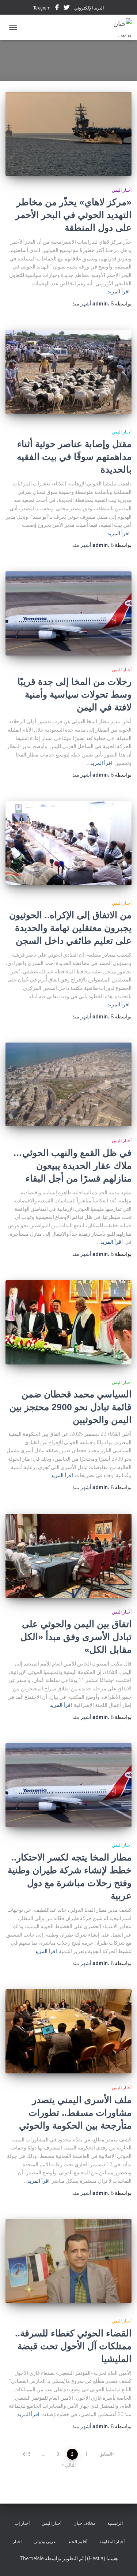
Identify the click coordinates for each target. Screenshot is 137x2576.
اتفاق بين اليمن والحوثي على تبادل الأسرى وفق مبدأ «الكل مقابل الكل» (76, 1637)
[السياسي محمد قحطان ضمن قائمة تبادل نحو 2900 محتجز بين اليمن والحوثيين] (68, 1322)
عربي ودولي (45, 2542)
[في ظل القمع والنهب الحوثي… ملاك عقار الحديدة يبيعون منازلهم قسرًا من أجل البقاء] (68, 1084)
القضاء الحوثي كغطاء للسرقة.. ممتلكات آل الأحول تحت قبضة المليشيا (73, 2346)
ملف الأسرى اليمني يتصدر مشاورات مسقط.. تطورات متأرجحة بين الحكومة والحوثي (75, 2113)
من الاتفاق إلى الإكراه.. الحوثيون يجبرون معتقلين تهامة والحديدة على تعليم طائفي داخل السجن (70, 928)
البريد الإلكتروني (89, 8)
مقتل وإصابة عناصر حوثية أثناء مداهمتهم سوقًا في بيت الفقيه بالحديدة (74, 457)
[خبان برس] (115, 27)
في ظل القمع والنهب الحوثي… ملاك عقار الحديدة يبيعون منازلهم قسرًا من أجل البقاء (72, 1165)
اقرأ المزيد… (117, 292)
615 (27, 2454)
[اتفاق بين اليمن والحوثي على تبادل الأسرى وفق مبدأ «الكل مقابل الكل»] (68, 1556)
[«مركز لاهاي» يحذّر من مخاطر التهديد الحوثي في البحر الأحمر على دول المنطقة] (68, 134)
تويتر (66, 8)
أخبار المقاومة (112, 2542)
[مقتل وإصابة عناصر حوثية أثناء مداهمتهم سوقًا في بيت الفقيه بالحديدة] (68, 372)
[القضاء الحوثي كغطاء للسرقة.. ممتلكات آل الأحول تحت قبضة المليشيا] (68, 2261)
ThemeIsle (32, 2558)
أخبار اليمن (122, 190)
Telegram (42, 8)
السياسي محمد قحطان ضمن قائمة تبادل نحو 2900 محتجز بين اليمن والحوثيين (71, 1407)
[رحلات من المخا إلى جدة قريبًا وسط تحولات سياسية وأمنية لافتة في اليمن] (68, 613)
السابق (106, 2454)
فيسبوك (57, 8)
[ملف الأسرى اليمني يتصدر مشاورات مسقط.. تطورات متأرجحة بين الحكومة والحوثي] (68, 2031)
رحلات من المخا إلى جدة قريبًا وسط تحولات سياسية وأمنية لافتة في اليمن (75, 694)
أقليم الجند (78, 2542)
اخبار (17, 2542)
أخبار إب (22, 2523)
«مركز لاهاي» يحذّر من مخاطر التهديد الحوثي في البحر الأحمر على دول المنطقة (73, 215)
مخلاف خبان (84, 2523)
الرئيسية (115, 2523)
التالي (70, 2465)
